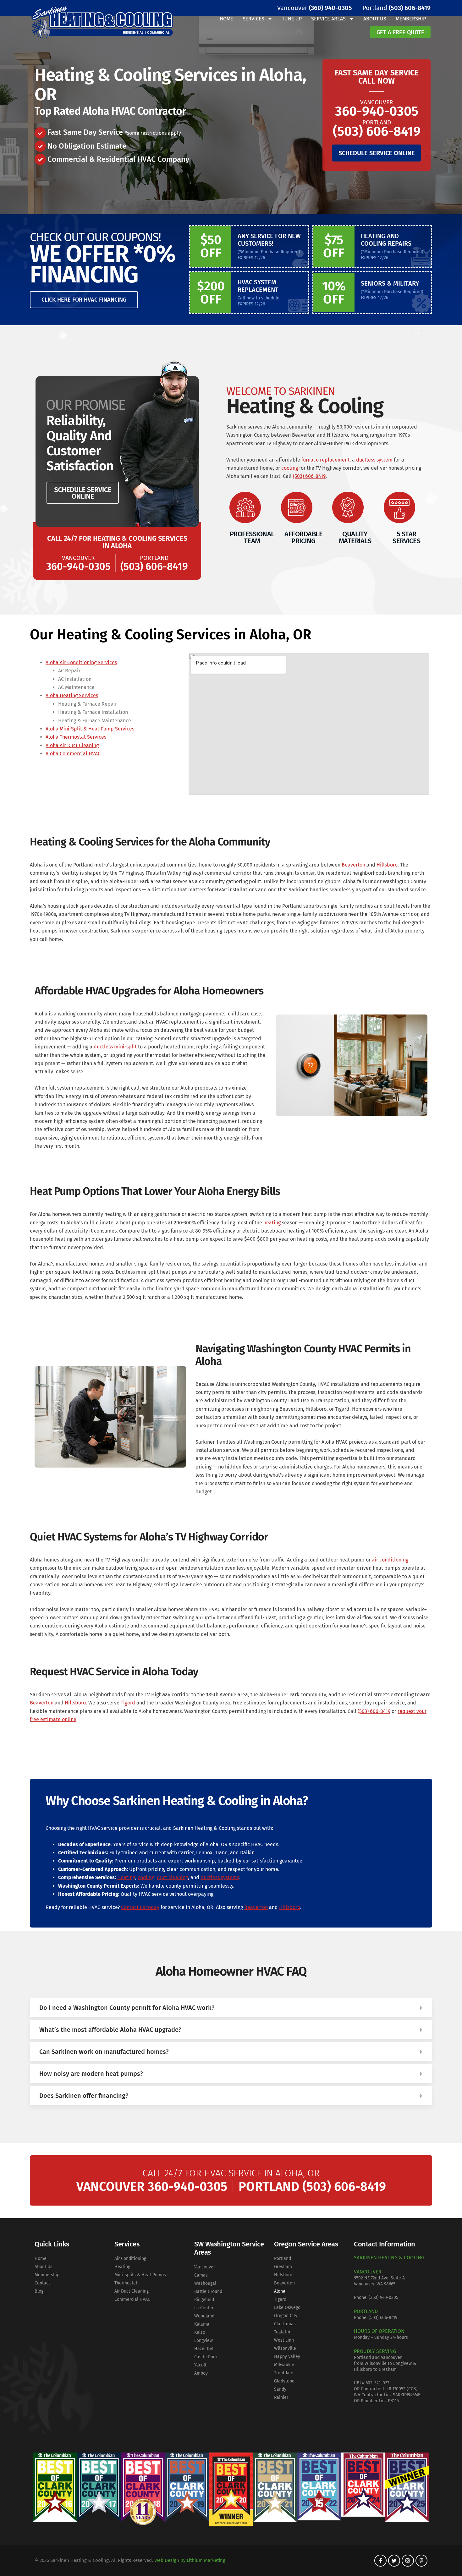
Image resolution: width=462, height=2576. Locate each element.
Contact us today (140, 1907)
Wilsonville (285, 2348)
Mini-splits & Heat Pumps (140, 2275)
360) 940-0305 (384, 2297)
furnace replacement (325, 460)
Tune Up (292, 19)
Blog (39, 2291)
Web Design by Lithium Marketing (190, 2560)
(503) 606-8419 (309, 476)
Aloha (280, 2291)
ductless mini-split (115, 1047)
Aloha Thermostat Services (76, 737)
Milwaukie (284, 2365)
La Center (204, 2308)
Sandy (280, 2389)
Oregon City (286, 2316)
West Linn (284, 2340)
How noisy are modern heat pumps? (91, 2074)
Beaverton (353, 865)
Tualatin (282, 2332)
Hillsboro (387, 865)
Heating (126, 1877)
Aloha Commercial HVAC (73, 754)
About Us (375, 19)
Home (226, 19)
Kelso (200, 2332)
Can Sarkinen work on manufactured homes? (104, 2052)
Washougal (205, 2283)
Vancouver (205, 2267)
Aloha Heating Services (72, 695)
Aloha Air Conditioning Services (81, 662)
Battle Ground (208, 2292)
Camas (201, 2275)
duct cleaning (172, 1877)
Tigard (128, 1703)
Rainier (281, 2397)
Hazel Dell (204, 2349)
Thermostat (126, 2283)
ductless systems (220, 1877)
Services (253, 19)
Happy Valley (287, 2357)
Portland (283, 2259)
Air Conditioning (130, 2259)
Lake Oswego (287, 2308)
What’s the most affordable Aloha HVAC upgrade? (110, 2030)
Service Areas (328, 19)
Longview (203, 2341)
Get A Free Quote (400, 32)
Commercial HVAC (132, 2299)
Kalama (202, 2324)
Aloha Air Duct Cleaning (72, 745)
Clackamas (285, 2324)
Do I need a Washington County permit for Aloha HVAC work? (127, 2008)
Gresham (283, 2267)
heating (272, 1223)
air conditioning (390, 1560)
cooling (290, 468)
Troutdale (284, 2373)
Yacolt (200, 2365)
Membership (411, 19)
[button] (231, 2008)
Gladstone (284, 2381)
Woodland (204, 2316)
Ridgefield (204, 2300)
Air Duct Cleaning (132, 2291)
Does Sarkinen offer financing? (84, 2096)
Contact (42, 2283)
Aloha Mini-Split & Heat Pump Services (90, 729)
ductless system (374, 460)
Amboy (201, 2373)
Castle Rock (206, 2357)
